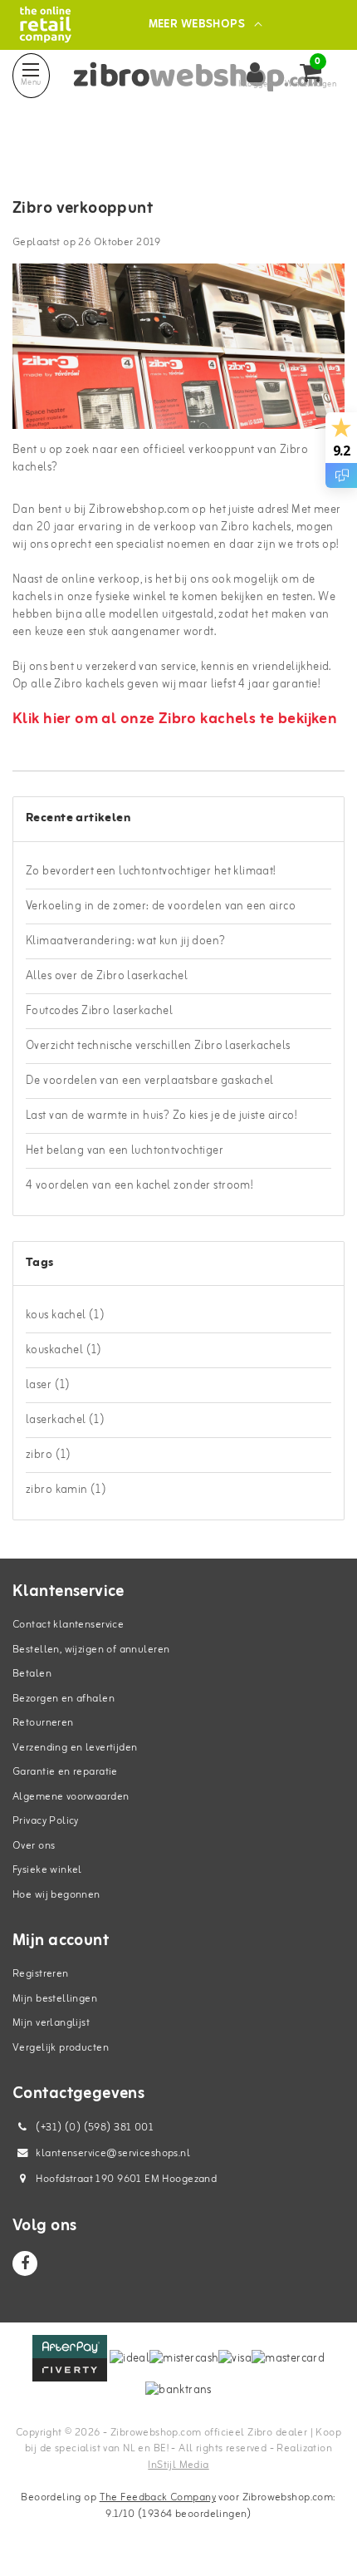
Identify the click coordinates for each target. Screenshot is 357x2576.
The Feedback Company (158, 2497)
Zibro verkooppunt (83, 209)
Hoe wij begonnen (56, 1895)
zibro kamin (66, 1490)
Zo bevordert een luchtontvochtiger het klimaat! (151, 872)
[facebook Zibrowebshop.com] (25, 2263)
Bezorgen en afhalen (64, 1699)
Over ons (34, 1846)
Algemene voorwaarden (71, 1797)
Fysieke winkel (47, 1870)
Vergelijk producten (61, 2048)
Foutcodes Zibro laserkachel (99, 1011)
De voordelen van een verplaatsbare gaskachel (149, 1081)
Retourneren (43, 1723)
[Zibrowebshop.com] (45, 25)
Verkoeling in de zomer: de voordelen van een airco (161, 906)
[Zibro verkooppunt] (178, 353)
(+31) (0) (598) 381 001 (93, 2128)
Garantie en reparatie (65, 1772)
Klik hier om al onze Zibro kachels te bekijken (175, 719)
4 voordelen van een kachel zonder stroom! (139, 1186)
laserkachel (65, 1420)
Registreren (41, 1974)
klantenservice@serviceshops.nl (113, 2153)
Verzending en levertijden (75, 1748)
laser (48, 1385)
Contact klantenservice (68, 1625)
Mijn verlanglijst (51, 2023)
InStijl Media (178, 2465)
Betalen (32, 1674)
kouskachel (64, 1350)
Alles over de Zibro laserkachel (107, 976)
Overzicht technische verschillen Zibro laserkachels (158, 1046)
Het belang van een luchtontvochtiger (125, 1151)
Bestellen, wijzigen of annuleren (91, 1650)
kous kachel (65, 1315)
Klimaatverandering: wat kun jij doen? (126, 941)
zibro (49, 1455)
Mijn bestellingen (55, 1999)
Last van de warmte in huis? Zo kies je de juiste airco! (161, 1116)
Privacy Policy (46, 1821)
